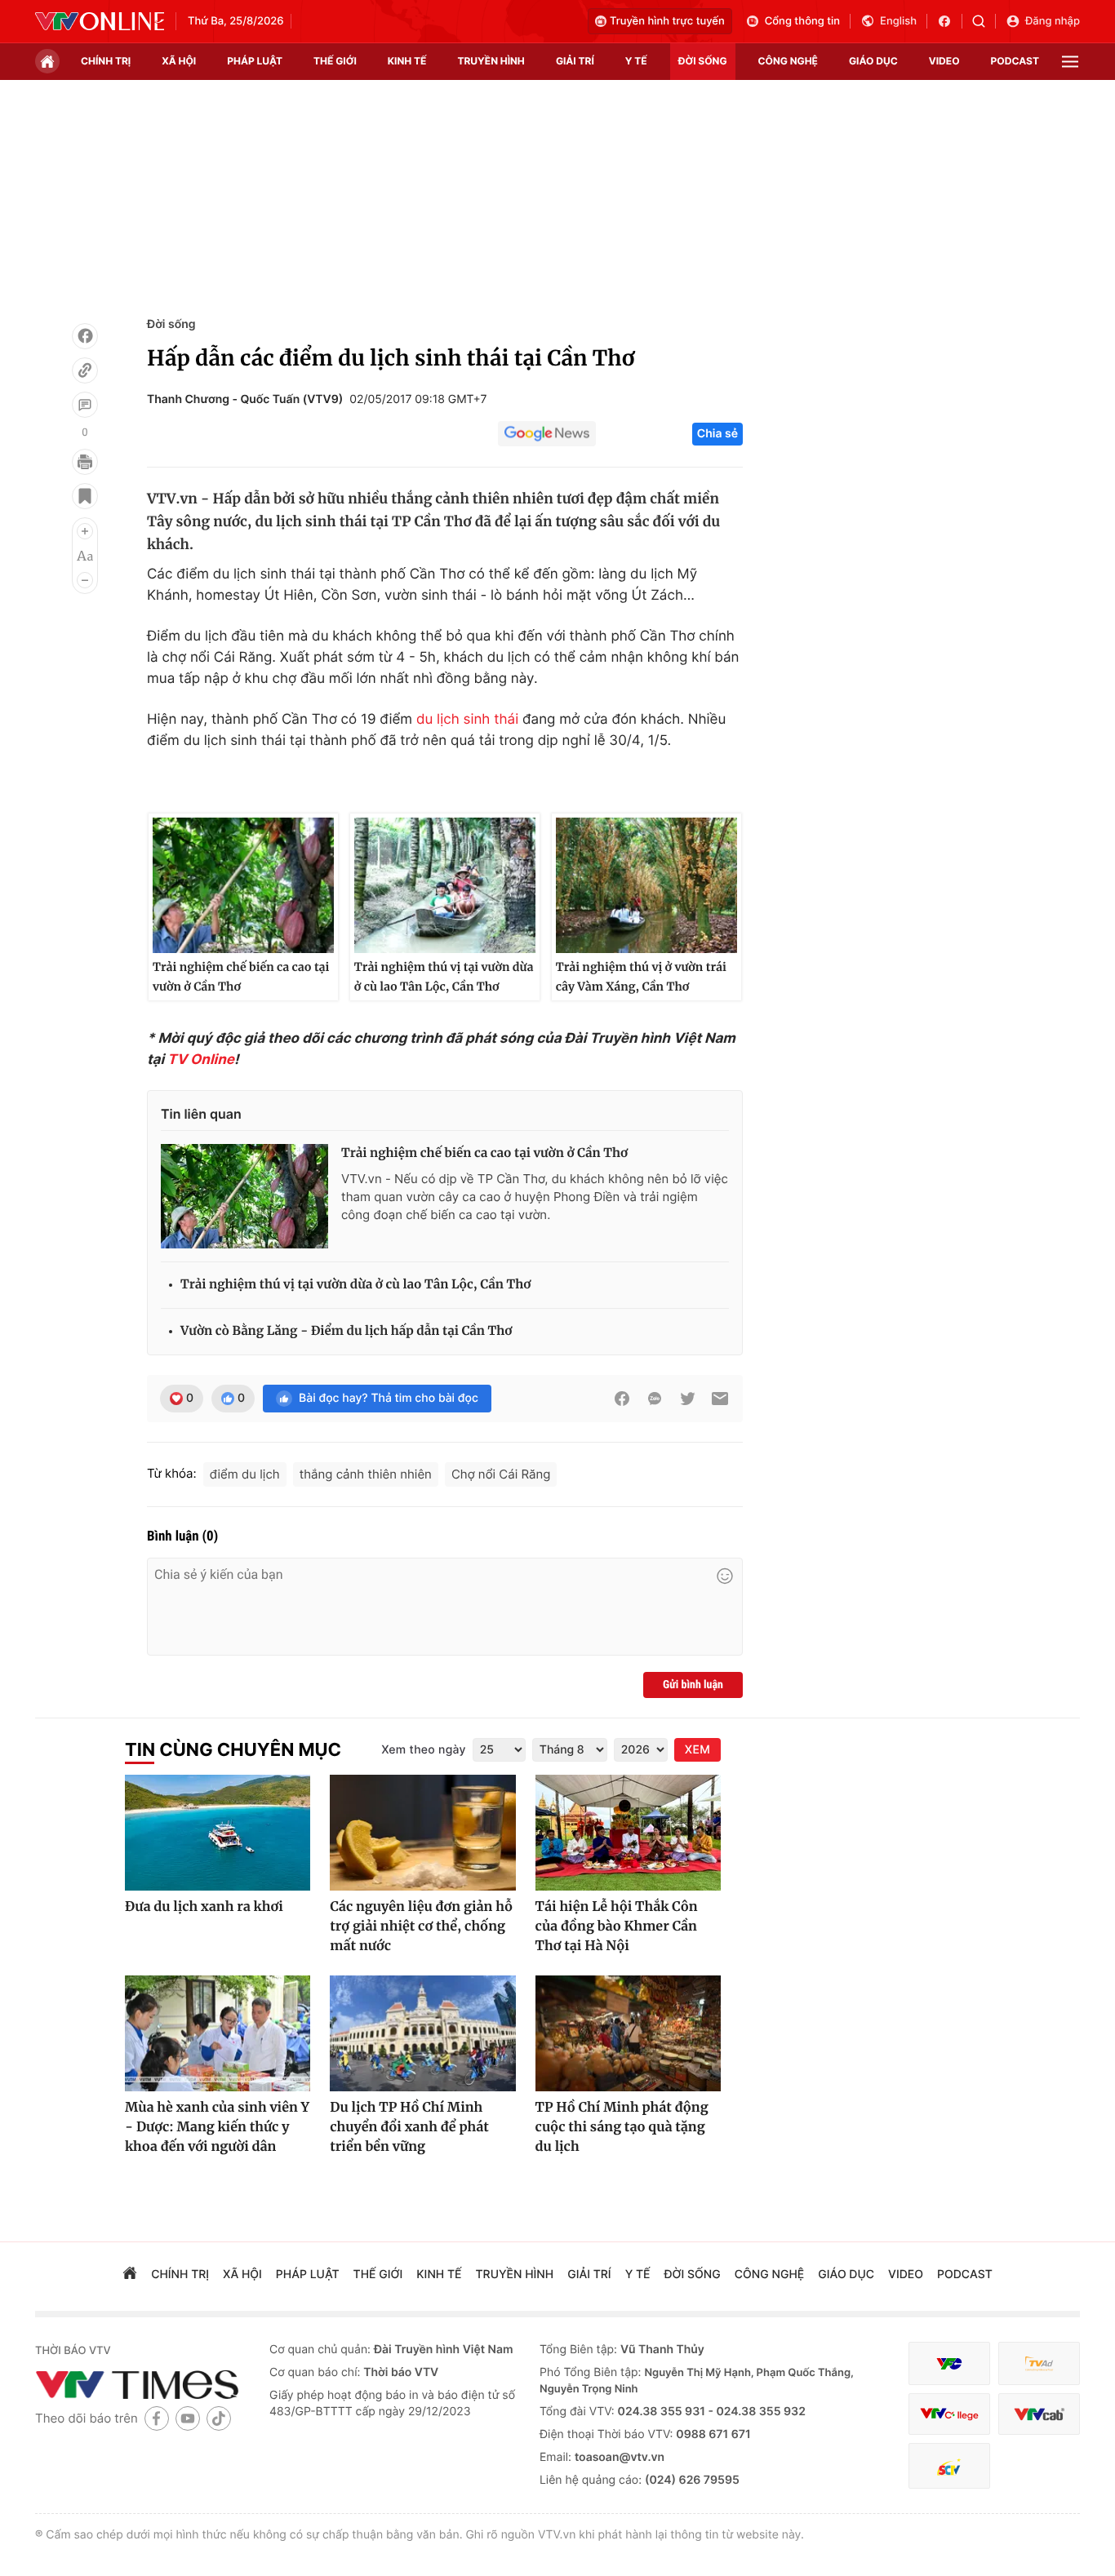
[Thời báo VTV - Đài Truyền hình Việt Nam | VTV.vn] (100, 21)
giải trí (575, 61)
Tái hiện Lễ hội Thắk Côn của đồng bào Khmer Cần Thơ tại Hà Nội (617, 1926)
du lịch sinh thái (467, 720)
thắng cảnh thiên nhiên (366, 1474)
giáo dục (873, 61)
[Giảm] (85, 580)
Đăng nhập (1053, 21)
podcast (1015, 61)
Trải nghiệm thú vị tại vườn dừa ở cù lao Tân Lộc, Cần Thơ (444, 977)
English (898, 21)
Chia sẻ (717, 434)
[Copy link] (85, 370)
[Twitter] (687, 1399)
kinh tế (407, 61)
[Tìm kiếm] (984, 21)
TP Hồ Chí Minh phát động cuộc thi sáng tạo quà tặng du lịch (622, 2127)
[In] (85, 462)
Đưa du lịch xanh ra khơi (204, 1907)
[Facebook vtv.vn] (950, 21)
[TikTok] (219, 2418)
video (944, 61)
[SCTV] (949, 2466)
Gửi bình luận (693, 1685)
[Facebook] (85, 336)
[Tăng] (85, 531)
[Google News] (547, 434)
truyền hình (491, 61)
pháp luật (255, 61)
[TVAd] (1039, 2363)
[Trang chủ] (47, 61)
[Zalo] (655, 1399)
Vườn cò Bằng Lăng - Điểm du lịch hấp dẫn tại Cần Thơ (346, 1331)
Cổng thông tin (802, 21)
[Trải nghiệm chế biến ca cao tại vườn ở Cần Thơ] (244, 1196)
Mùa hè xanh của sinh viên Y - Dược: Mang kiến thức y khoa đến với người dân (217, 2127)
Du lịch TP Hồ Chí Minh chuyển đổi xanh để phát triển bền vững (409, 2127)
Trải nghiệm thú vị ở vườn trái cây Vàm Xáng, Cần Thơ (641, 977)
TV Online (201, 1060)
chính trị (106, 61)
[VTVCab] (1039, 2414)
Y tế (636, 61)
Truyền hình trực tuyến (667, 21)
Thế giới (335, 61)
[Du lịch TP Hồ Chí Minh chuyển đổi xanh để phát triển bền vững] (422, 2033)
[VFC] (949, 2363)
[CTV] (949, 2414)
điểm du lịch (245, 1474)
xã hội (179, 61)
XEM (697, 1750)
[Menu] (1070, 62)
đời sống (703, 61)
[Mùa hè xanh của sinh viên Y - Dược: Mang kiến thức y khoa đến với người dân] (218, 2033)
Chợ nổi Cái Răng (501, 1474)
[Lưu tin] (85, 496)
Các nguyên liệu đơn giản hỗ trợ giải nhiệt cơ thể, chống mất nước (421, 1926)
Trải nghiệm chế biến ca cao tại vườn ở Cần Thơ (241, 977)
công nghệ (788, 61)
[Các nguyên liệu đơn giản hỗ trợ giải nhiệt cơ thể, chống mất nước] (422, 1833)
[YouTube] (188, 2418)
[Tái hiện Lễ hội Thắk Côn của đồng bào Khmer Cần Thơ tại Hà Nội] (628, 1833)
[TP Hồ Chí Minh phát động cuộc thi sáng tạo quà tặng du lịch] (628, 2033)
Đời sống (171, 324)
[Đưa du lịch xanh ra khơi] (218, 1833)
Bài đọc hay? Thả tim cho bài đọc (389, 1398)
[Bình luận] (85, 405)
